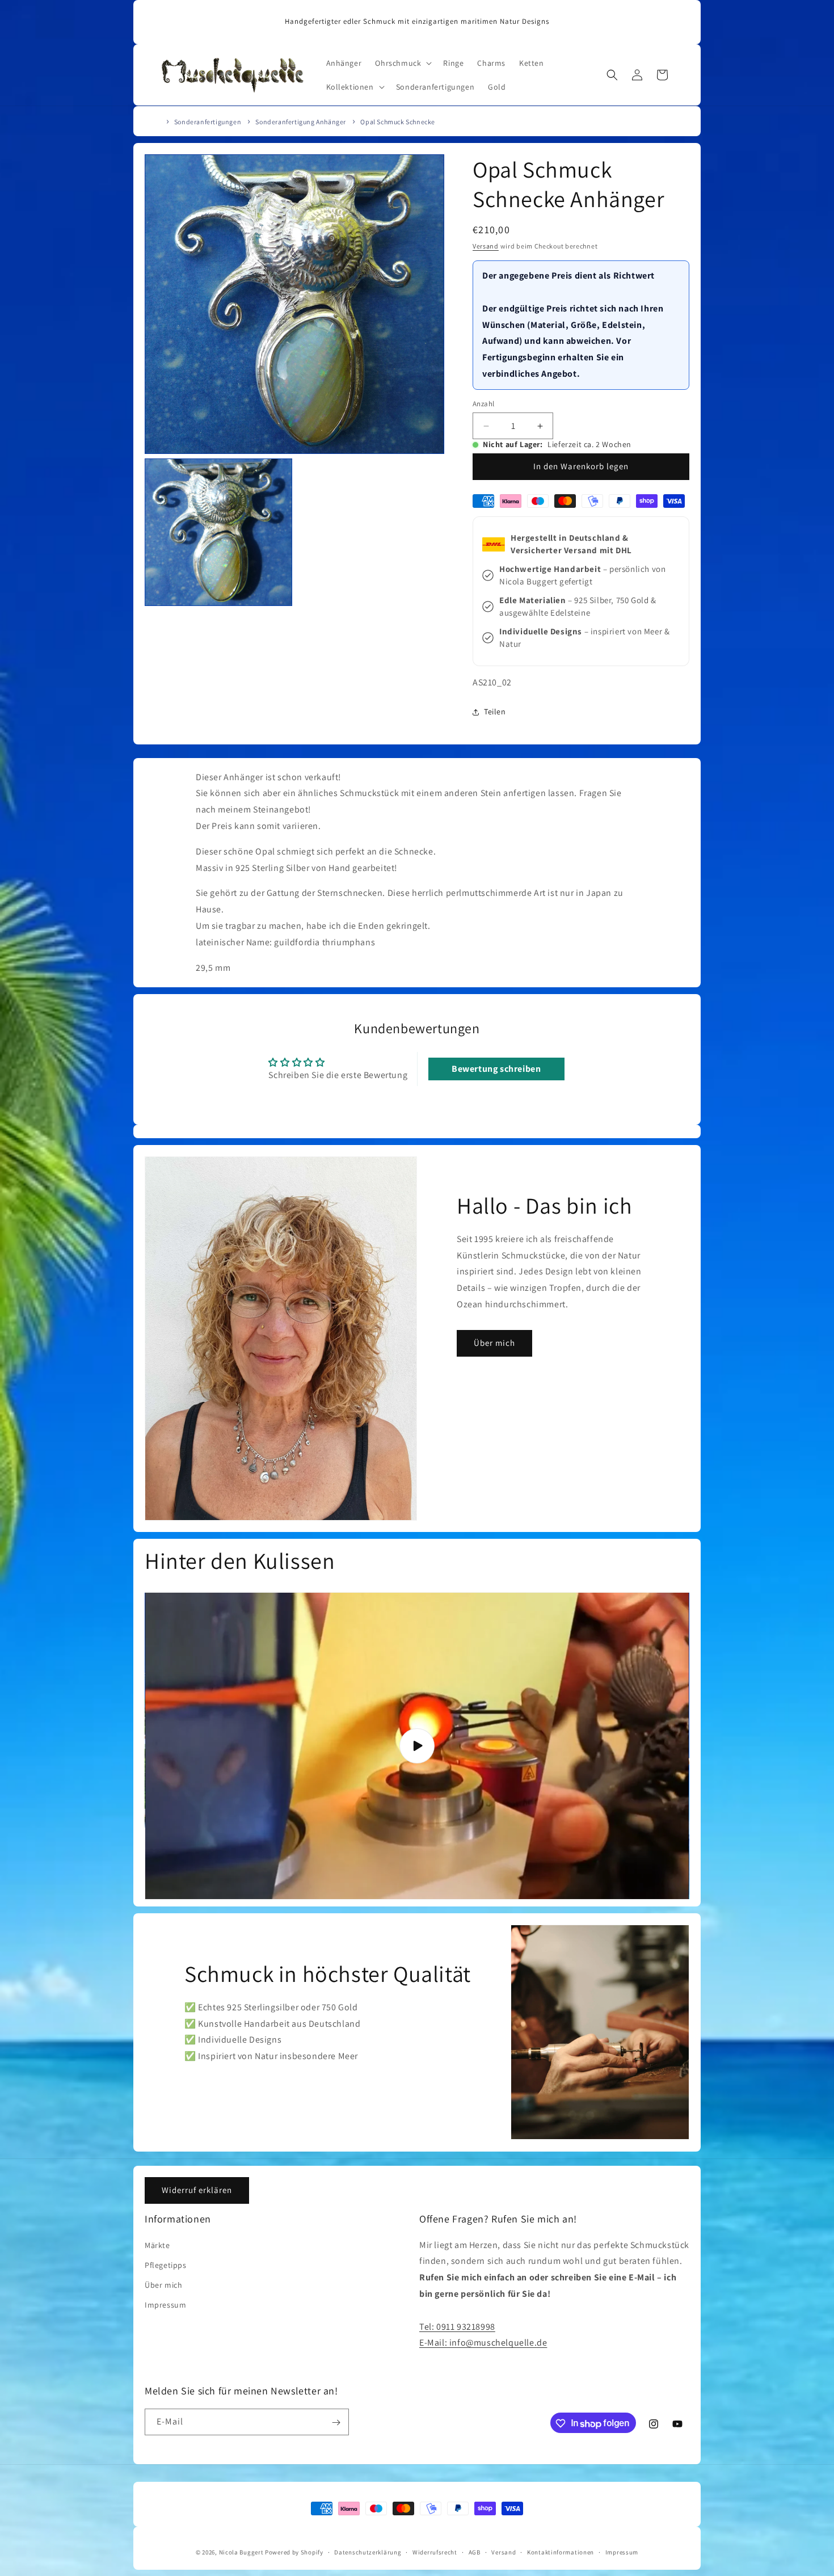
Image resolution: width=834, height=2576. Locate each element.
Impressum (165, 2304)
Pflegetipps (166, 2264)
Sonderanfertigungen (208, 122)
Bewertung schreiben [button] (496, 1069)
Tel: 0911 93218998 (457, 2326)
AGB (475, 2552)
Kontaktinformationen (561, 2552)
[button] (402, 63)
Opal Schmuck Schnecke (398, 122)
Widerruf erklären (197, 2190)
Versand (486, 246)
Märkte (157, 2245)
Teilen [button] (495, 712)
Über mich (494, 1343)
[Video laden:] (417, 1746)
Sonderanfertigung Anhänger (301, 122)
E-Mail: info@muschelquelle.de (483, 2343)
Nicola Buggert (241, 2552)
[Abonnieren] (336, 2423)
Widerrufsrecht (435, 2552)
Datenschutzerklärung (368, 2552)
